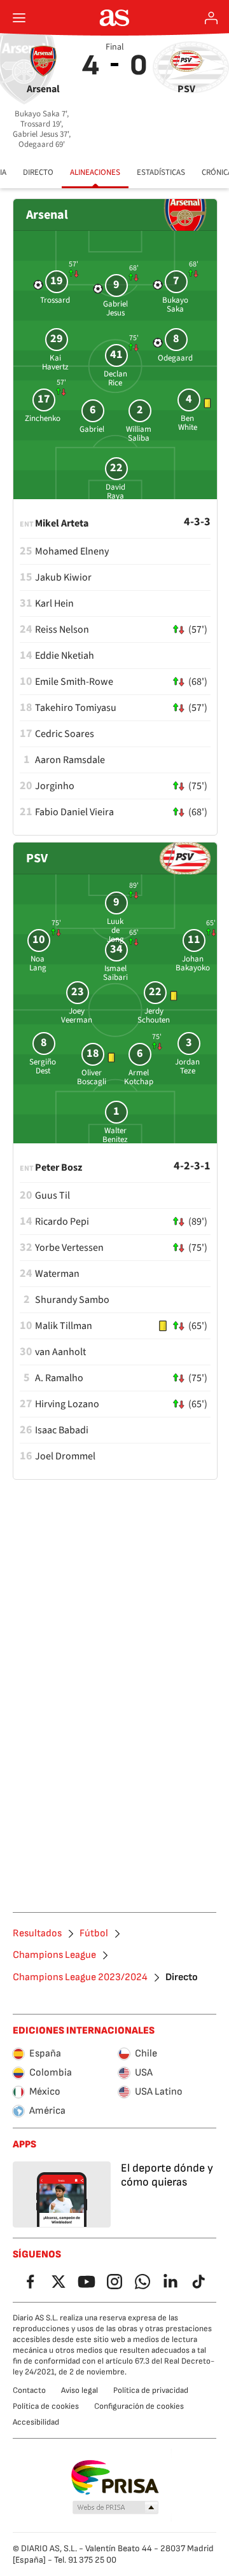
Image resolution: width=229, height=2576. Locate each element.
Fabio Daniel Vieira (74, 812)
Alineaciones (95, 172)
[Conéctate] (211, 18)
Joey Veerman (77, 1016)
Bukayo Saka (175, 305)
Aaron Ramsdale (70, 760)
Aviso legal (80, 2390)
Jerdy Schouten (154, 1016)
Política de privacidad (151, 2390)
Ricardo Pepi (62, 1222)
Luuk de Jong (115, 930)
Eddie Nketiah (65, 656)
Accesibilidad (36, 2422)
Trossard (55, 300)
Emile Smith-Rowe (74, 682)
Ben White (188, 423)
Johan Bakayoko (193, 963)
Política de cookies (46, 2406)
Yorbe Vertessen (69, 1248)
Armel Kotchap (139, 1077)
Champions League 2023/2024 (80, 1978)
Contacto (29, 2390)
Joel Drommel (65, 1456)
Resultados (37, 1934)
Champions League (54, 1955)
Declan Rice (115, 378)
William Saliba (139, 434)
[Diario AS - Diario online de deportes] (115, 18)
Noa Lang (38, 963)
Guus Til (52, 1195)
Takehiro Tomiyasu (76, 708)
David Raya (115, 492)
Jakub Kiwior (63, 577)
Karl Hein (54, 603)
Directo (38, 172)
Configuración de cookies (139, 2406)
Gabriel (92, 429)
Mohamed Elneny (72, 551)
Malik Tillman (64, 1326)
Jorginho (55, 786)
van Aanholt (60, 1352)
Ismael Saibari (115, 973)
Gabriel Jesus (115, 308)
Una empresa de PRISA (115, 2477)
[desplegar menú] (19, 18)
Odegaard (175, 358)
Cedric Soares (65, 734)
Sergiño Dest (43, 1066)
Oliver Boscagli (92, 1077)
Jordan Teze (187, 1066)
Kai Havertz (55, 362)
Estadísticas (161, 172)
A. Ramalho (59, 1378)
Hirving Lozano (67, 1404)
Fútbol (94, 1934)
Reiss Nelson (62, 630)
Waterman (57, 1274)
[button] (116, 2508)
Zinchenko (43, 418)
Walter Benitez (115, 1135)
